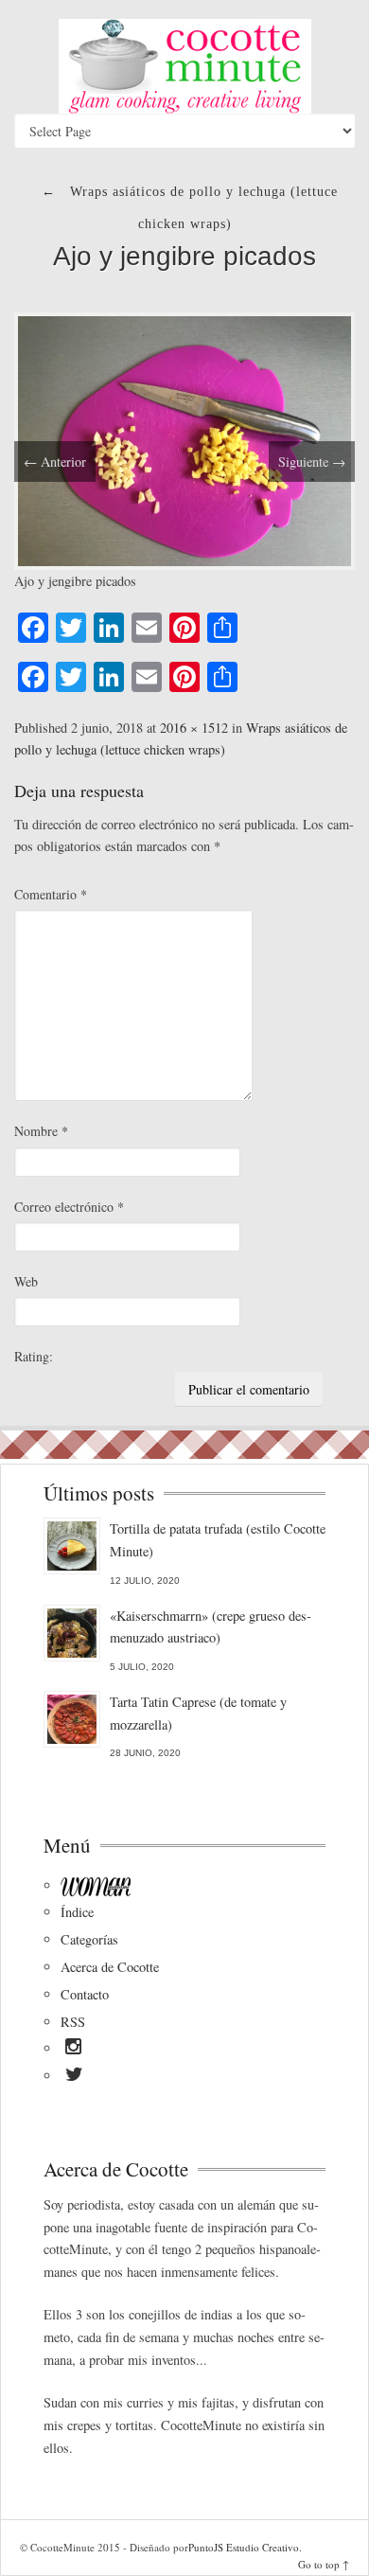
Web (26, 1281)
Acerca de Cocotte (110, 1967)
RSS (73, 2022)
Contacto (85, 1994)
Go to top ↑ (324, 2564)
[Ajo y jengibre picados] (184, 439)
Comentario (51, 894)
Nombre (41, 1131)
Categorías (89, 1939)
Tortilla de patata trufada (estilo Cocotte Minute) (218, 1540)
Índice (77, 1912)
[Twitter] (74, 2077)
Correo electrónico (69, 1207)
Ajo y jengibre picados (184, 256)
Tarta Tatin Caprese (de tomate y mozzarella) (198, 1713)
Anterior (55, 462)
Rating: (34, 1356)
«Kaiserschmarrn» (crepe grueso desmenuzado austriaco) (211, 1627)
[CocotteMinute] (184, 66)
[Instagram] (73, 2050)
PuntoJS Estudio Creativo (244, 2547)
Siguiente (312, 462)
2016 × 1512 (194, 728)
